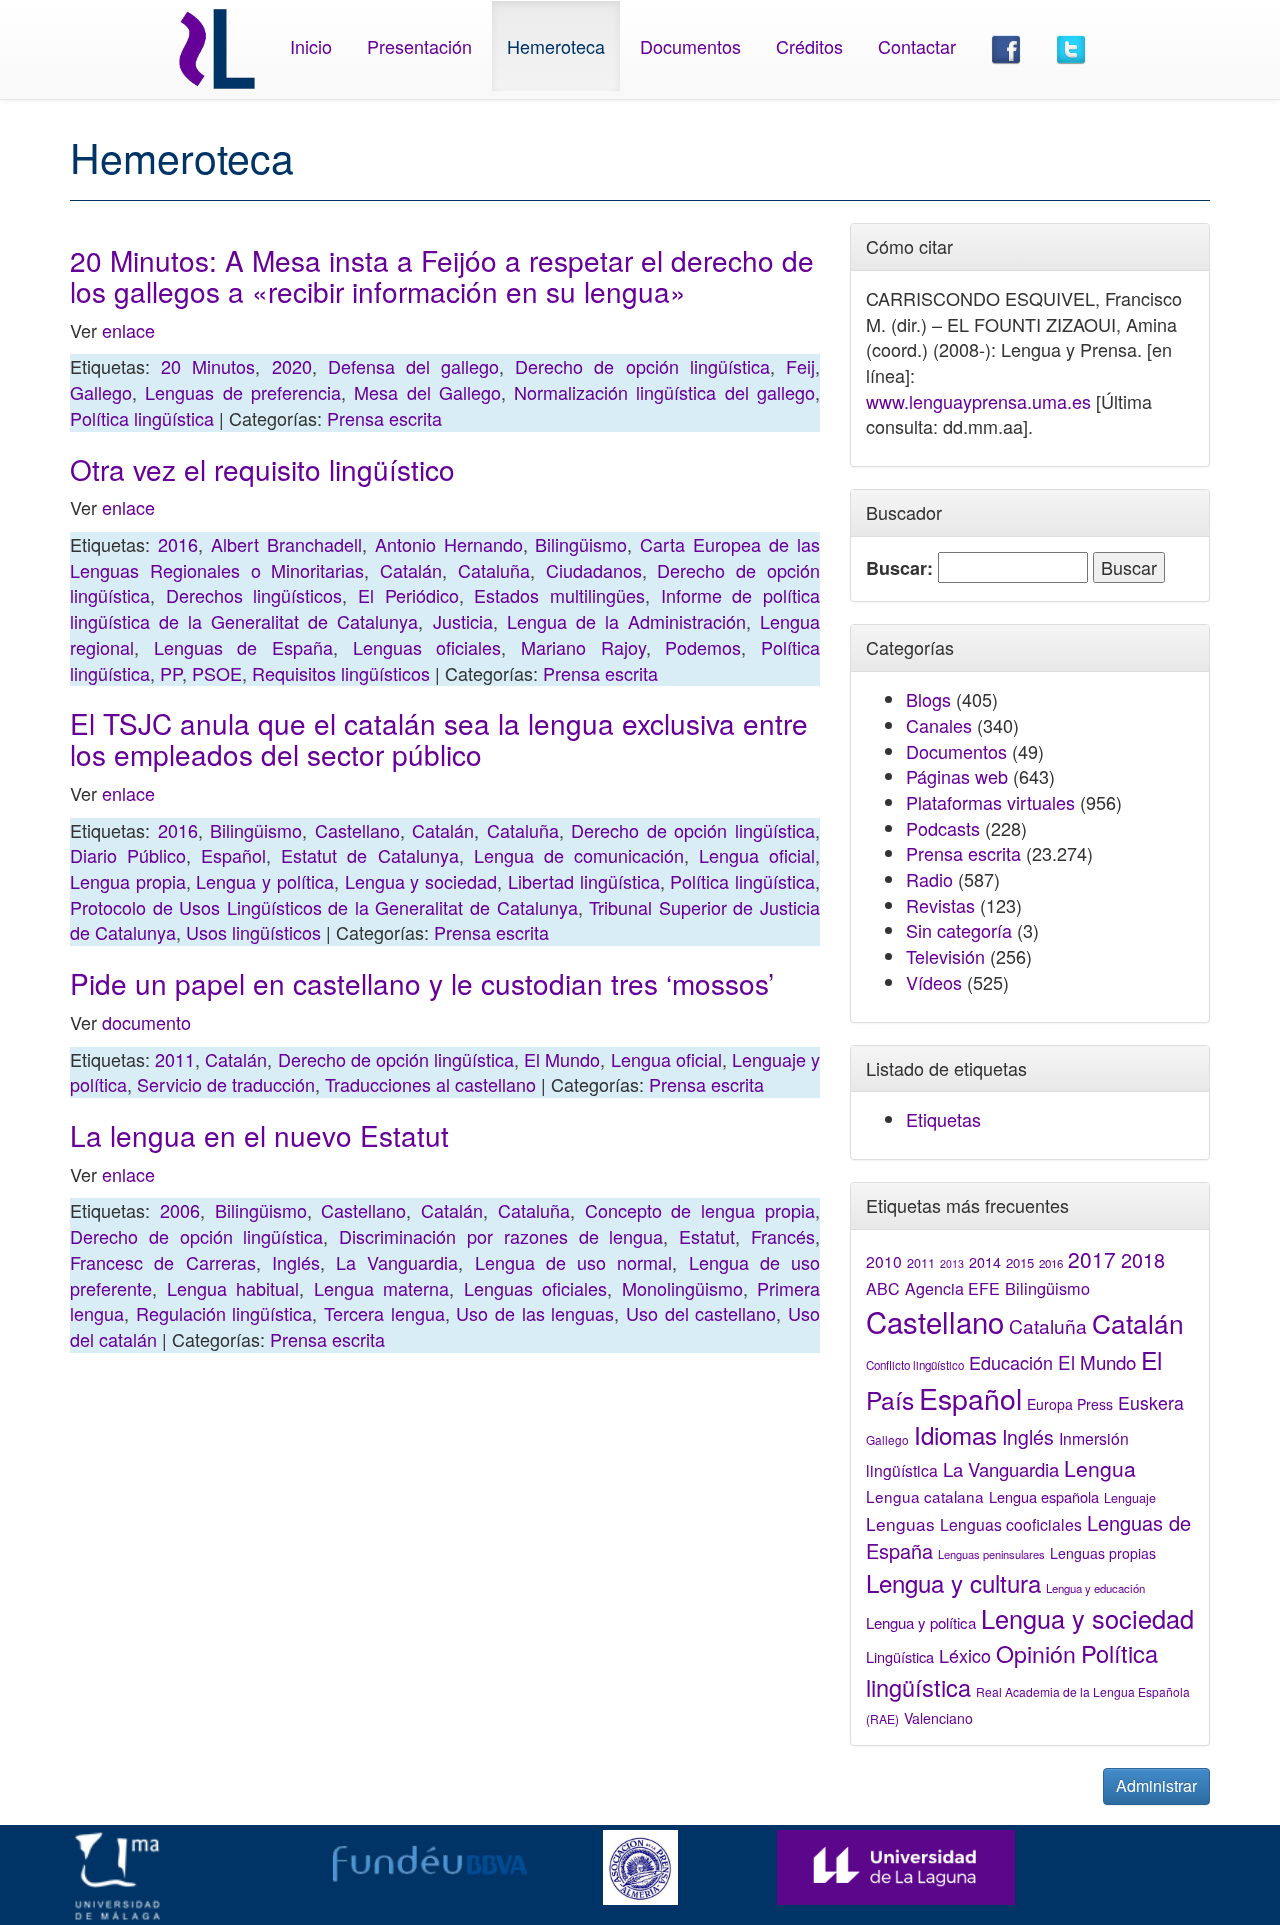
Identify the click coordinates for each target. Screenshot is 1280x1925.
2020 (292, 366)
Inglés (296, 1262)
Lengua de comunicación (579, 855)
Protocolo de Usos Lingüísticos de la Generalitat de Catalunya (324, 907)
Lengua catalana (925, 1496)
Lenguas (900, 1523)
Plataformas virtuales (990, 802)
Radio (929, 879)
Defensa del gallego (413, 366)
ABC (883, 1288)
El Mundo (562, 1059)
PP (171, 673)
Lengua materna (382, 1288)
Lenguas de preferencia (243, 392)
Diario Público (128, 855)
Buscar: (899, 568)
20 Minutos (208, 366)
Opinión (1036, 1653)
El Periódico (408, 595)
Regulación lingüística (224, 1313)
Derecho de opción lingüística (642, 366)
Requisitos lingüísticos (341, 673)
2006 (180, 1210)
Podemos (703, 647)
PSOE (217, 673)
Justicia (463, 621)
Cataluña (494, 570)
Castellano (357, 830)
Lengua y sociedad (421, 881)
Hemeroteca (556, 46)
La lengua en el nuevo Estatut (259, 1135)
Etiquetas (943, 1119)
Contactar (917, 46)
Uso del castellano (701, 1313)
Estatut (707, 1236)
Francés (783, 1236)
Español (233, 855)
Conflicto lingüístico (915, 1365)
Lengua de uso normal (574, 1262)
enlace (128, 330)
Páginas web (957, 776)
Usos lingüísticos (253, 932)
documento (146, 1022)
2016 (178, 544)
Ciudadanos (594, 570)
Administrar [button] (1156, 1785)
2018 (1143, 1259)
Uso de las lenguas (535, 1313)
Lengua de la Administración (626, 621)
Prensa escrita (384, 418)
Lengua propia (128, 881)
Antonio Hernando (449, 544)
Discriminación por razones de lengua (501, 1236)
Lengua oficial (757, 855)
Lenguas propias (1103, 1553)
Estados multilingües (559, 595)
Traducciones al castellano (430, 1084)
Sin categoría (959, 930)
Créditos (809, 46)
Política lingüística (142, 418)
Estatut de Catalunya (369, 855)
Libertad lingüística (584, 881)
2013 (952, 1263)
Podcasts (943, 828)
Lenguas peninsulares (991, 1554)
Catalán (411, 570)
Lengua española (1044, 1496)
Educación (1011, 1362)
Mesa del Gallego (427, 392)
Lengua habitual (233, 1288)
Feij (800, 366)
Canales (939, 725)
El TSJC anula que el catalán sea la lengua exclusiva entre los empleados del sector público (439, 738)
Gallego (101, 392)
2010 (884, 1261)
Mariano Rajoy (583, 647)
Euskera (1151, 1402)
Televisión (945, 956)
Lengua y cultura (953, 1582)
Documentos (690, 46)
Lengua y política (264, 881)
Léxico (965, 1655)
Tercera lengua (384, 1313)
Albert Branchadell (286, 544)
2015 (1020, 1262)
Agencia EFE (952, 1288)
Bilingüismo (581, 544)
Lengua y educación (1095, 1588)
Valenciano (938, 1718)
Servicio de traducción (226, 1084)
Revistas (940, 905)
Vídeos (934, 982)
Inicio (311, 46)
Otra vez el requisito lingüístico (262, 469)
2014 (985, 1262)
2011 (175, 1059)
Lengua (1100, 1468)
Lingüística (900, 1656)
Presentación (419, 46)
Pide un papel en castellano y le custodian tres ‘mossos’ (422, 983)
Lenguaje (1130, 1498)
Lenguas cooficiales (1011, 1524)
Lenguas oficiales (427, 647)
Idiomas (955, 1434)
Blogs (928, 699)
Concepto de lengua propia (700, 1210)
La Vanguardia (397, 1262)
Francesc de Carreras (163, 1262)
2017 (1092, 1259)
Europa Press (1070, 1404)
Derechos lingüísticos (254, 595)
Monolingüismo (682, 1288)
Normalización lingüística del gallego (664, 392)
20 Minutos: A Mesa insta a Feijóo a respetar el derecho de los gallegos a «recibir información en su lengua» (442, 275)
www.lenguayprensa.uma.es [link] (978, 401)
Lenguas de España (243, 647)
